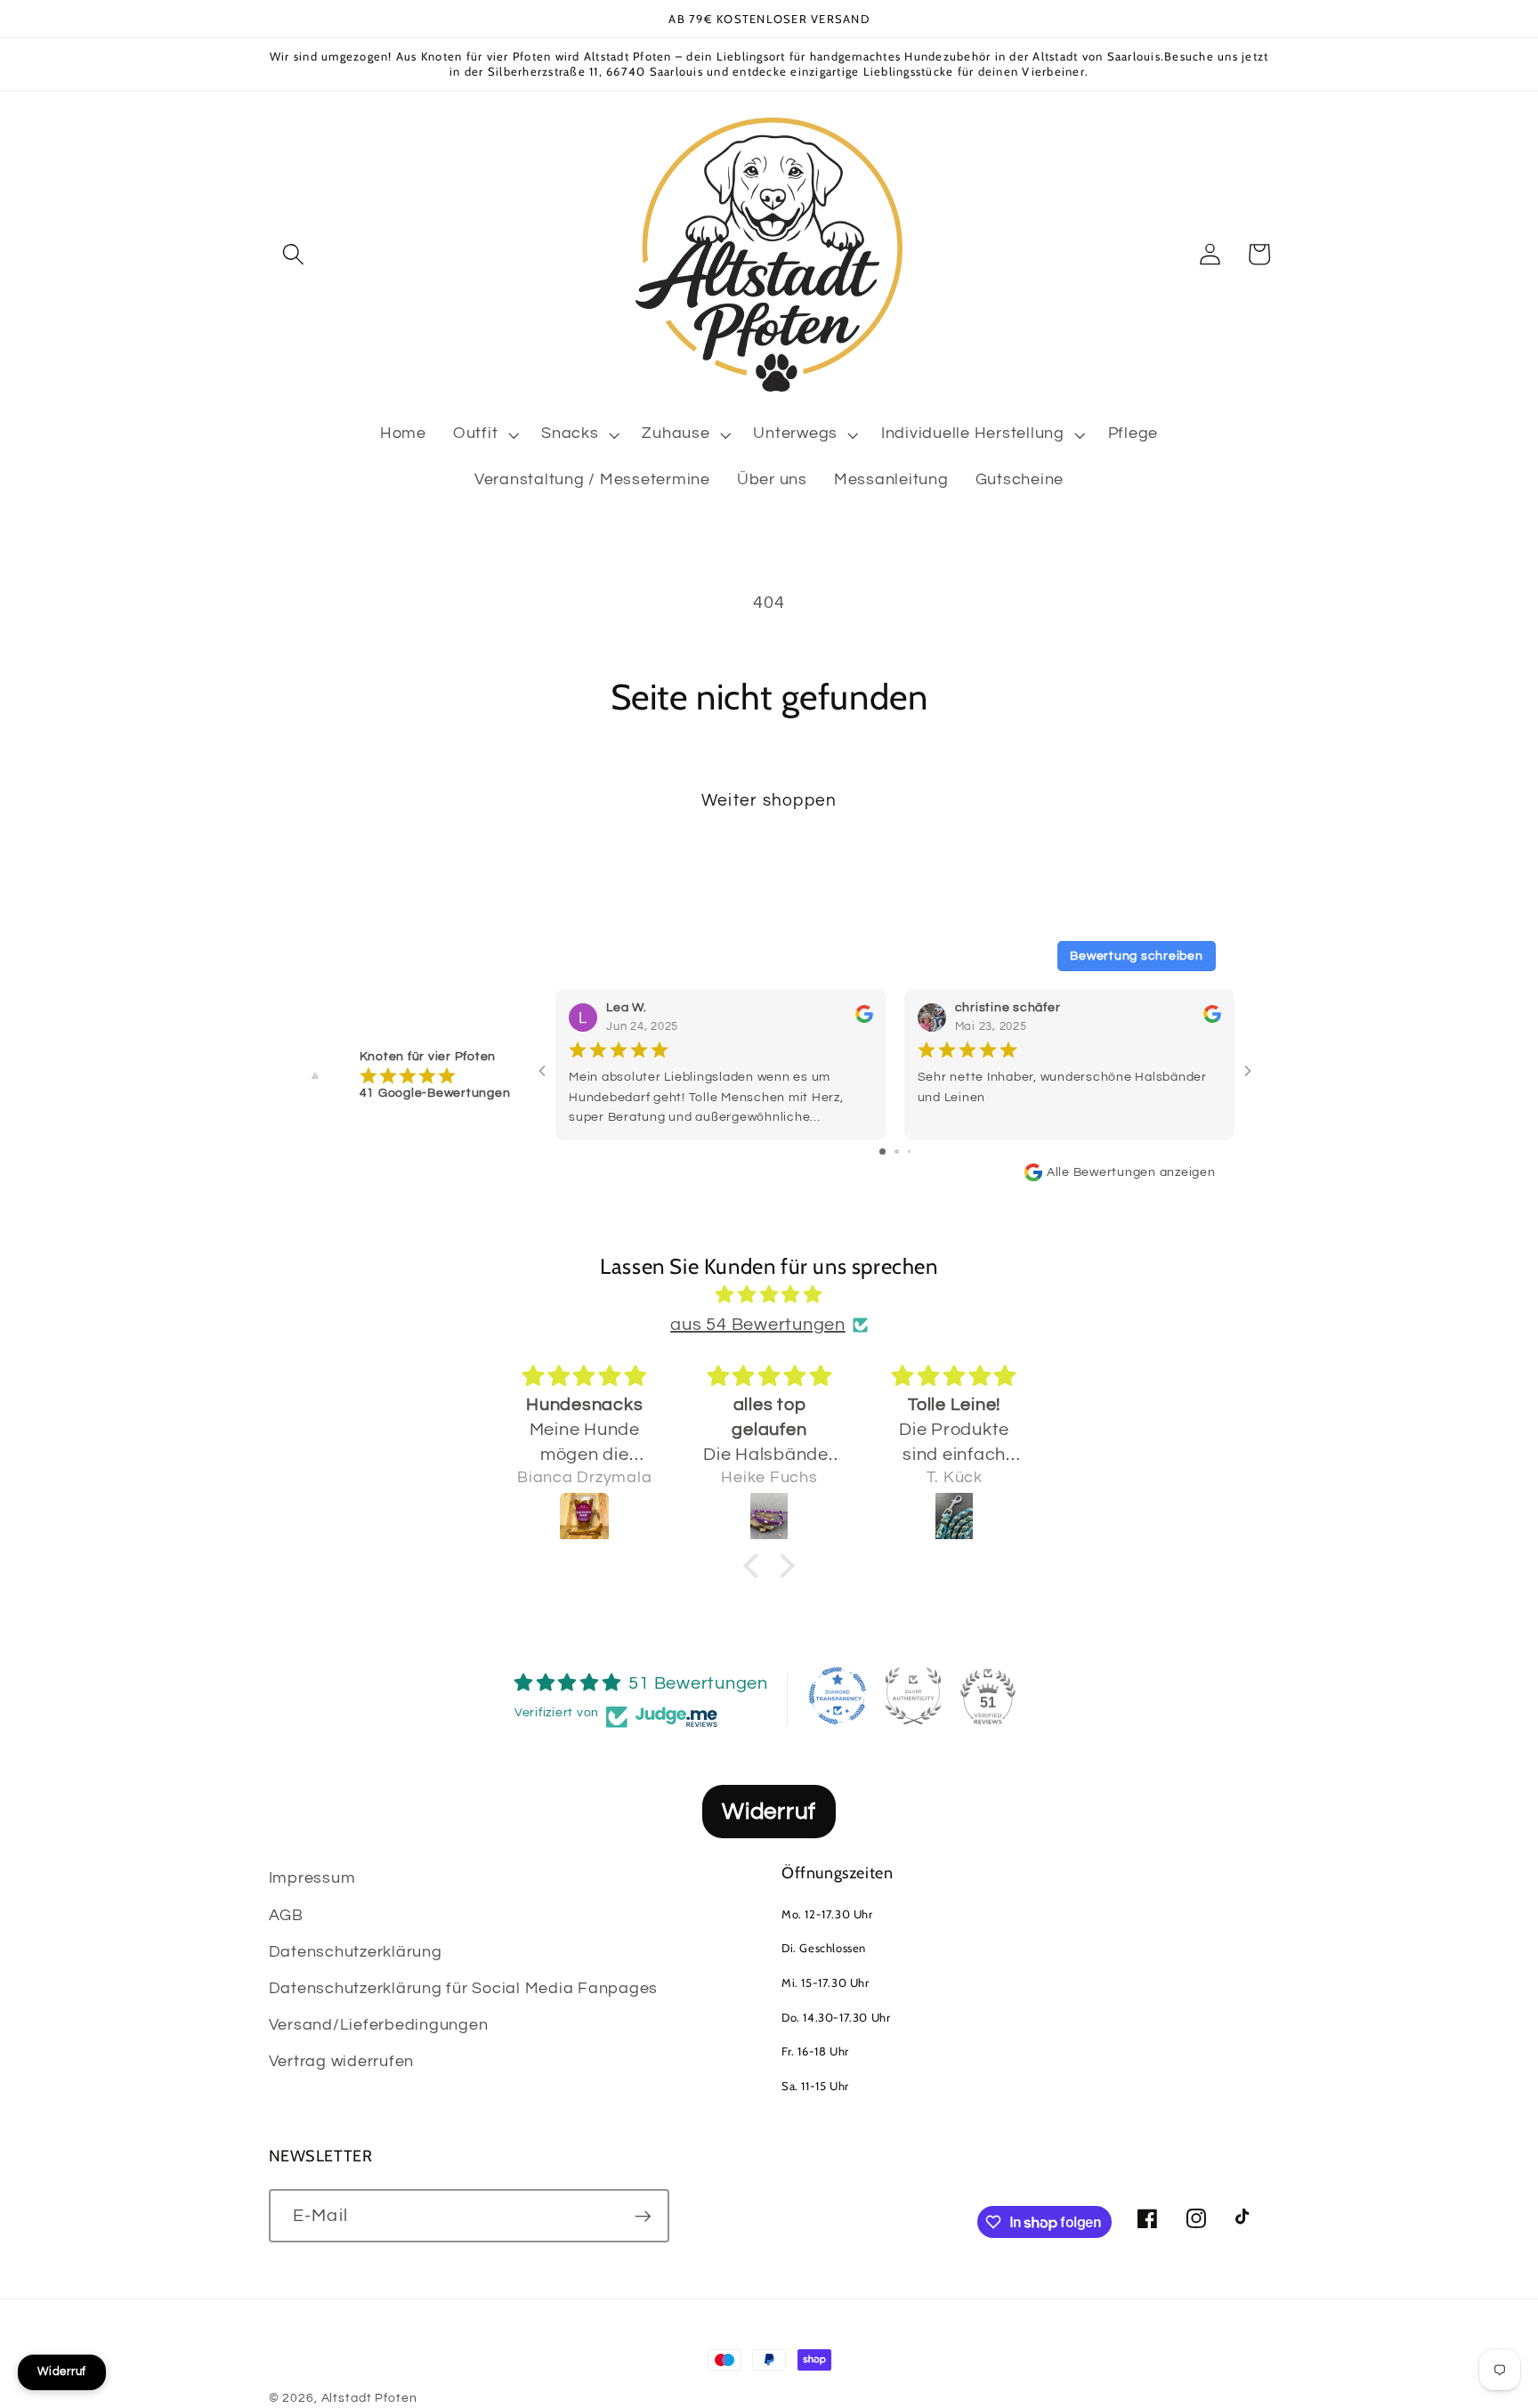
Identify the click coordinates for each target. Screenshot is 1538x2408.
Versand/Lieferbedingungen (379, 2025)
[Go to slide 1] (882, 1151)
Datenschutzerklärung (356, 1952)
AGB (286, 1916)
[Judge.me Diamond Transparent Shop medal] (838, 1696)
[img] (769, 1295)
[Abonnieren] (643, 2216)
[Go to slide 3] (909, 1151)
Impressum (312, 1878)
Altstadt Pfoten (369, 2398)
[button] (293, 254)
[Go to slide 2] (897, 1151)
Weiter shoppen (769, 801)
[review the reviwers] (863, 1019)
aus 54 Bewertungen (758, 1325)
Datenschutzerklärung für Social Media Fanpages (464, 1989)
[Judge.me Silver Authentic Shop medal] (913, 1696)
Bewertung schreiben (1136, 956)
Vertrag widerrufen (342, 2062)
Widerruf (769, 1812)
